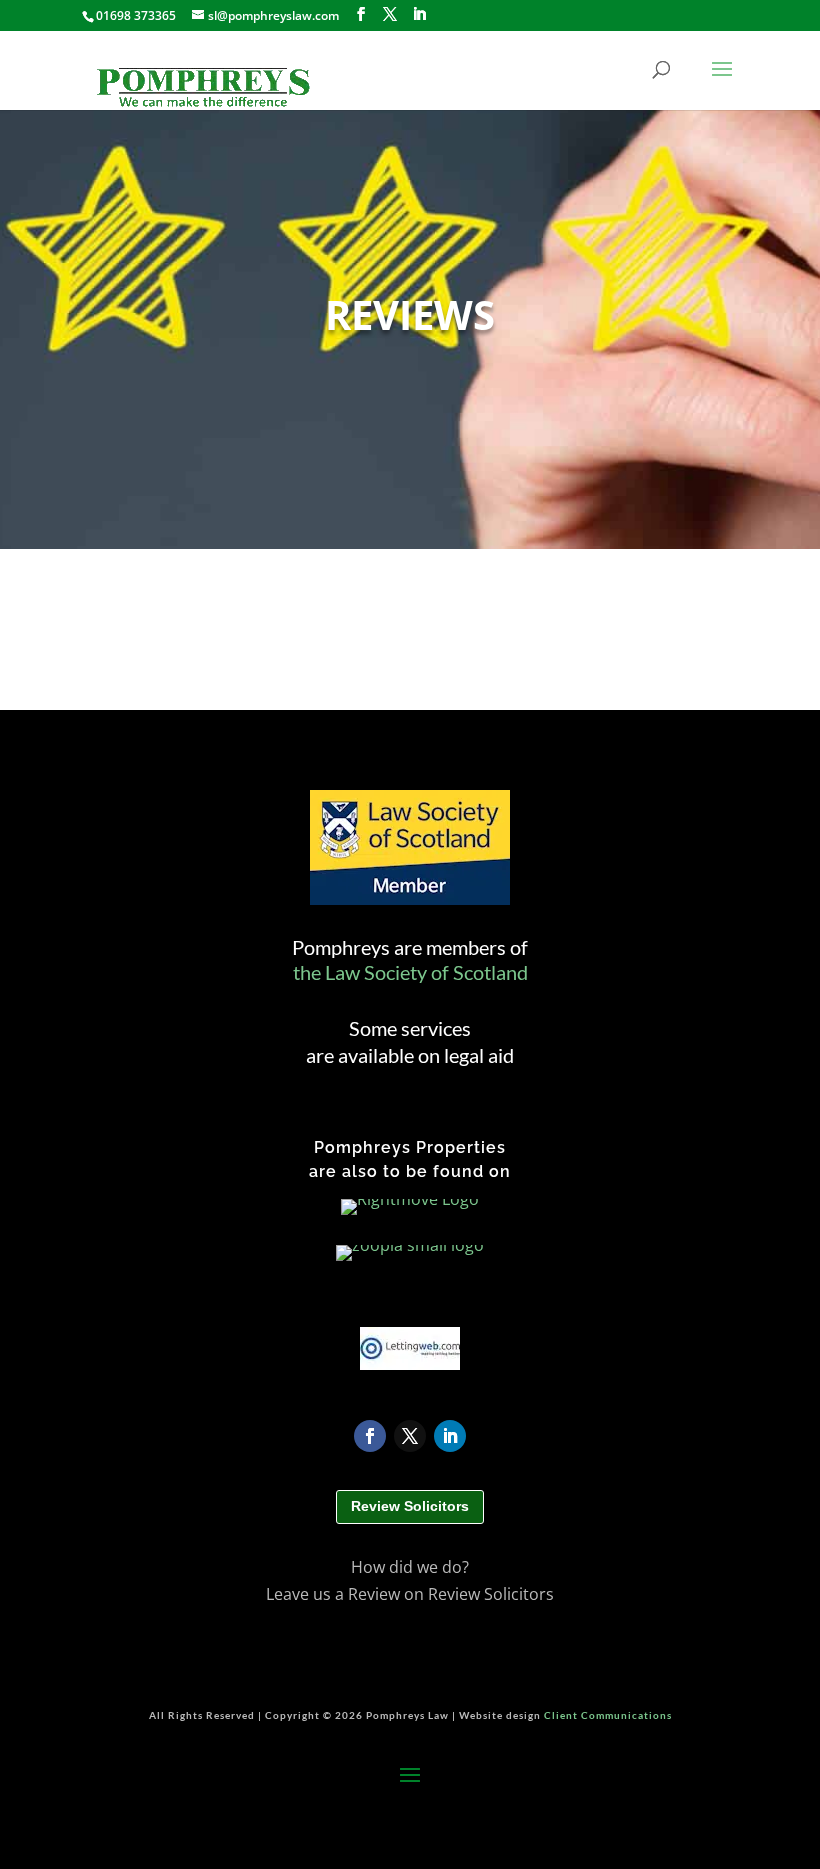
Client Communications (608, 1715)
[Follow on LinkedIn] (450, 1436)
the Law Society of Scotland (410, 972)
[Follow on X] (410, 1436)
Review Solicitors (410, 1506)
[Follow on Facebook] (370, 1436)
